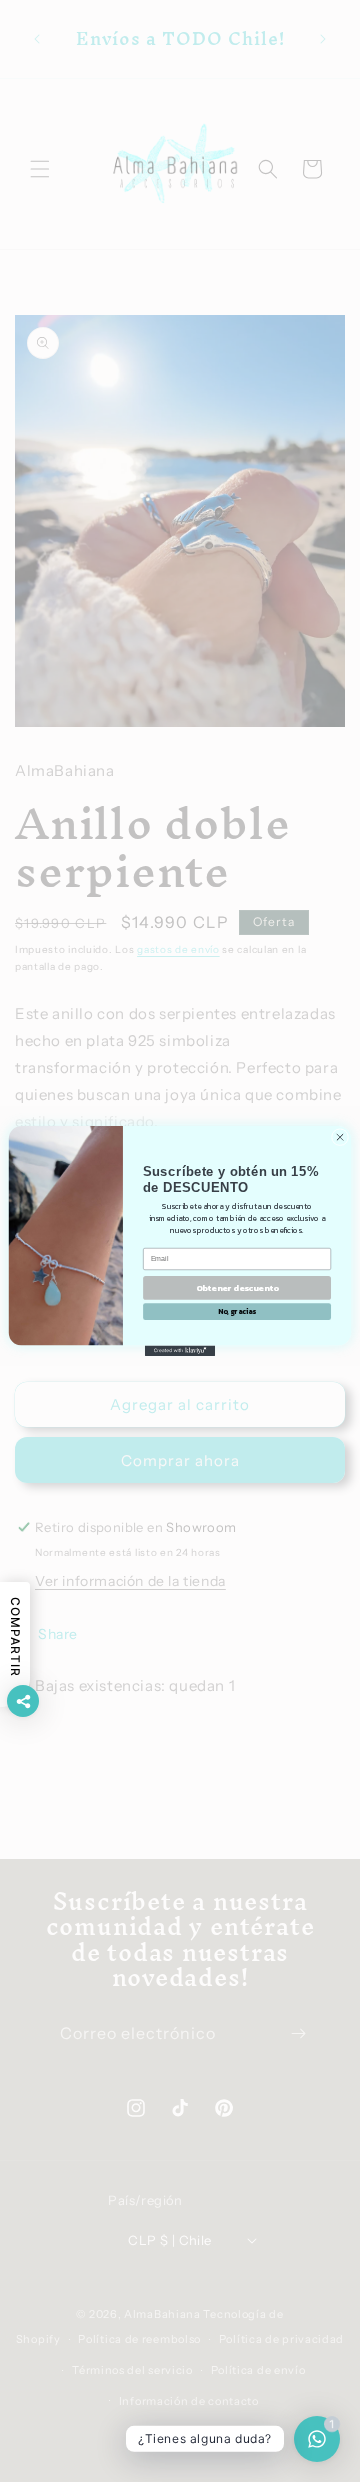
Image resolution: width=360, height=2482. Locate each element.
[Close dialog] (339, 1136)
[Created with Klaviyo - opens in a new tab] (180, 1350)
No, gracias (237, 1312)
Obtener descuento (237, 1288)
